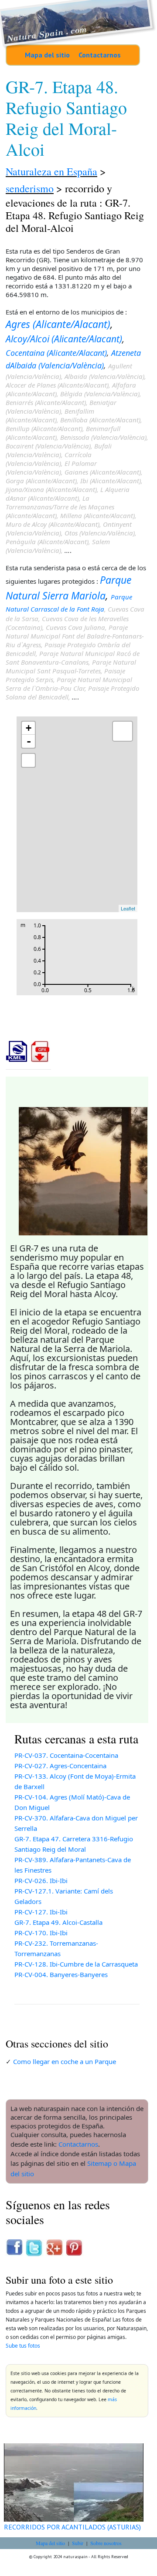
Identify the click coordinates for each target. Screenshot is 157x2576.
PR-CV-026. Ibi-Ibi (41, 1880)
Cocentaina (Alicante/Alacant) (56, 353)
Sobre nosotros (106, 2543)
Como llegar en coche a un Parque (65, 2061)
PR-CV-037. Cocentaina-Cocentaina (66, 1755)
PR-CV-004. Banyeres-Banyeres (61, 1974)
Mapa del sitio (47, 55)
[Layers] (123, 731)
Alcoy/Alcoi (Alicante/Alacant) (64, 339)
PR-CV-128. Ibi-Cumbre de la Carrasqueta (76, 1964)
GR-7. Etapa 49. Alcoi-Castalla (58, 1922)
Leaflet (128, 908)
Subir (78, 2543)
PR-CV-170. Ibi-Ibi (41, 1933)
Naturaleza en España (51, 171)
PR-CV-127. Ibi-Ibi (41, 1912)
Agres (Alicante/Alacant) (58, 324)
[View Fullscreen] (28, 760)
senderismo (30, 188)
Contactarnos (100, 55)
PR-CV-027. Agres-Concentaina (60, 1766)
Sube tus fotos (23, 2346)
